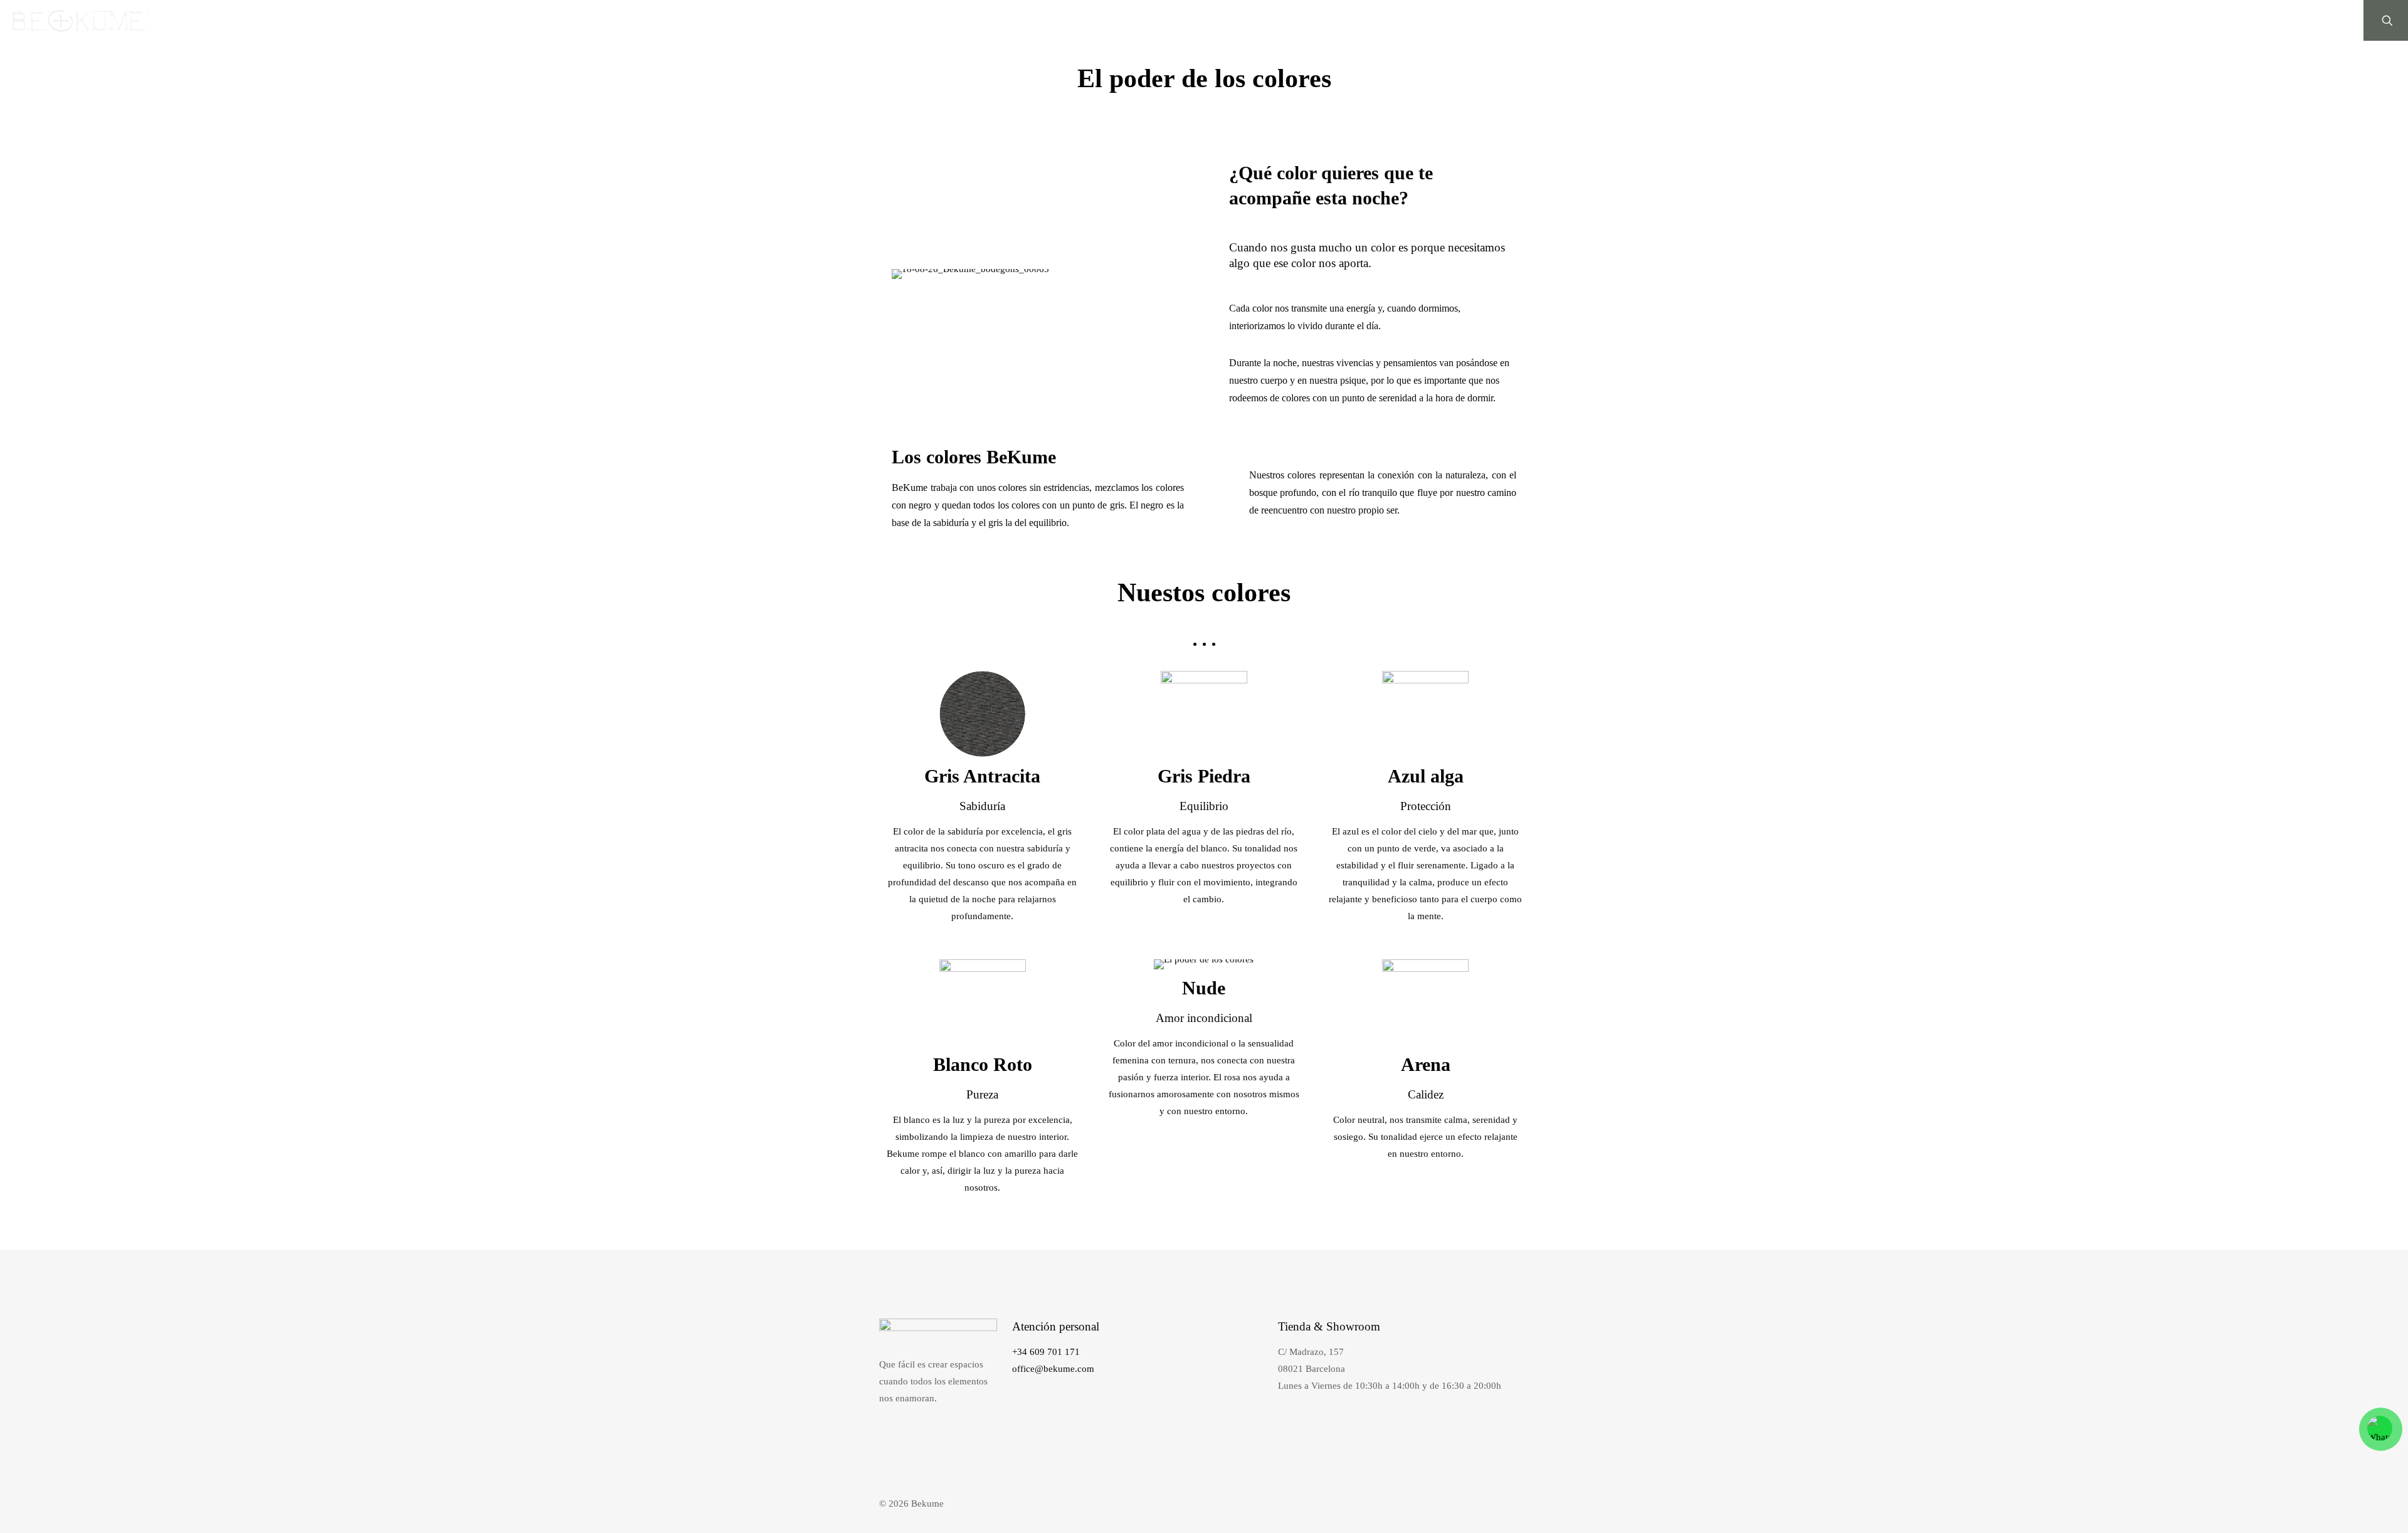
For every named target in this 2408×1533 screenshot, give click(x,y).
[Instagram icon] (1512, 1504)
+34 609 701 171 (1046, 1352)
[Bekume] (81, 20)
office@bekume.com (1053, 1369)
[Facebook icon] (1498, 1504)
